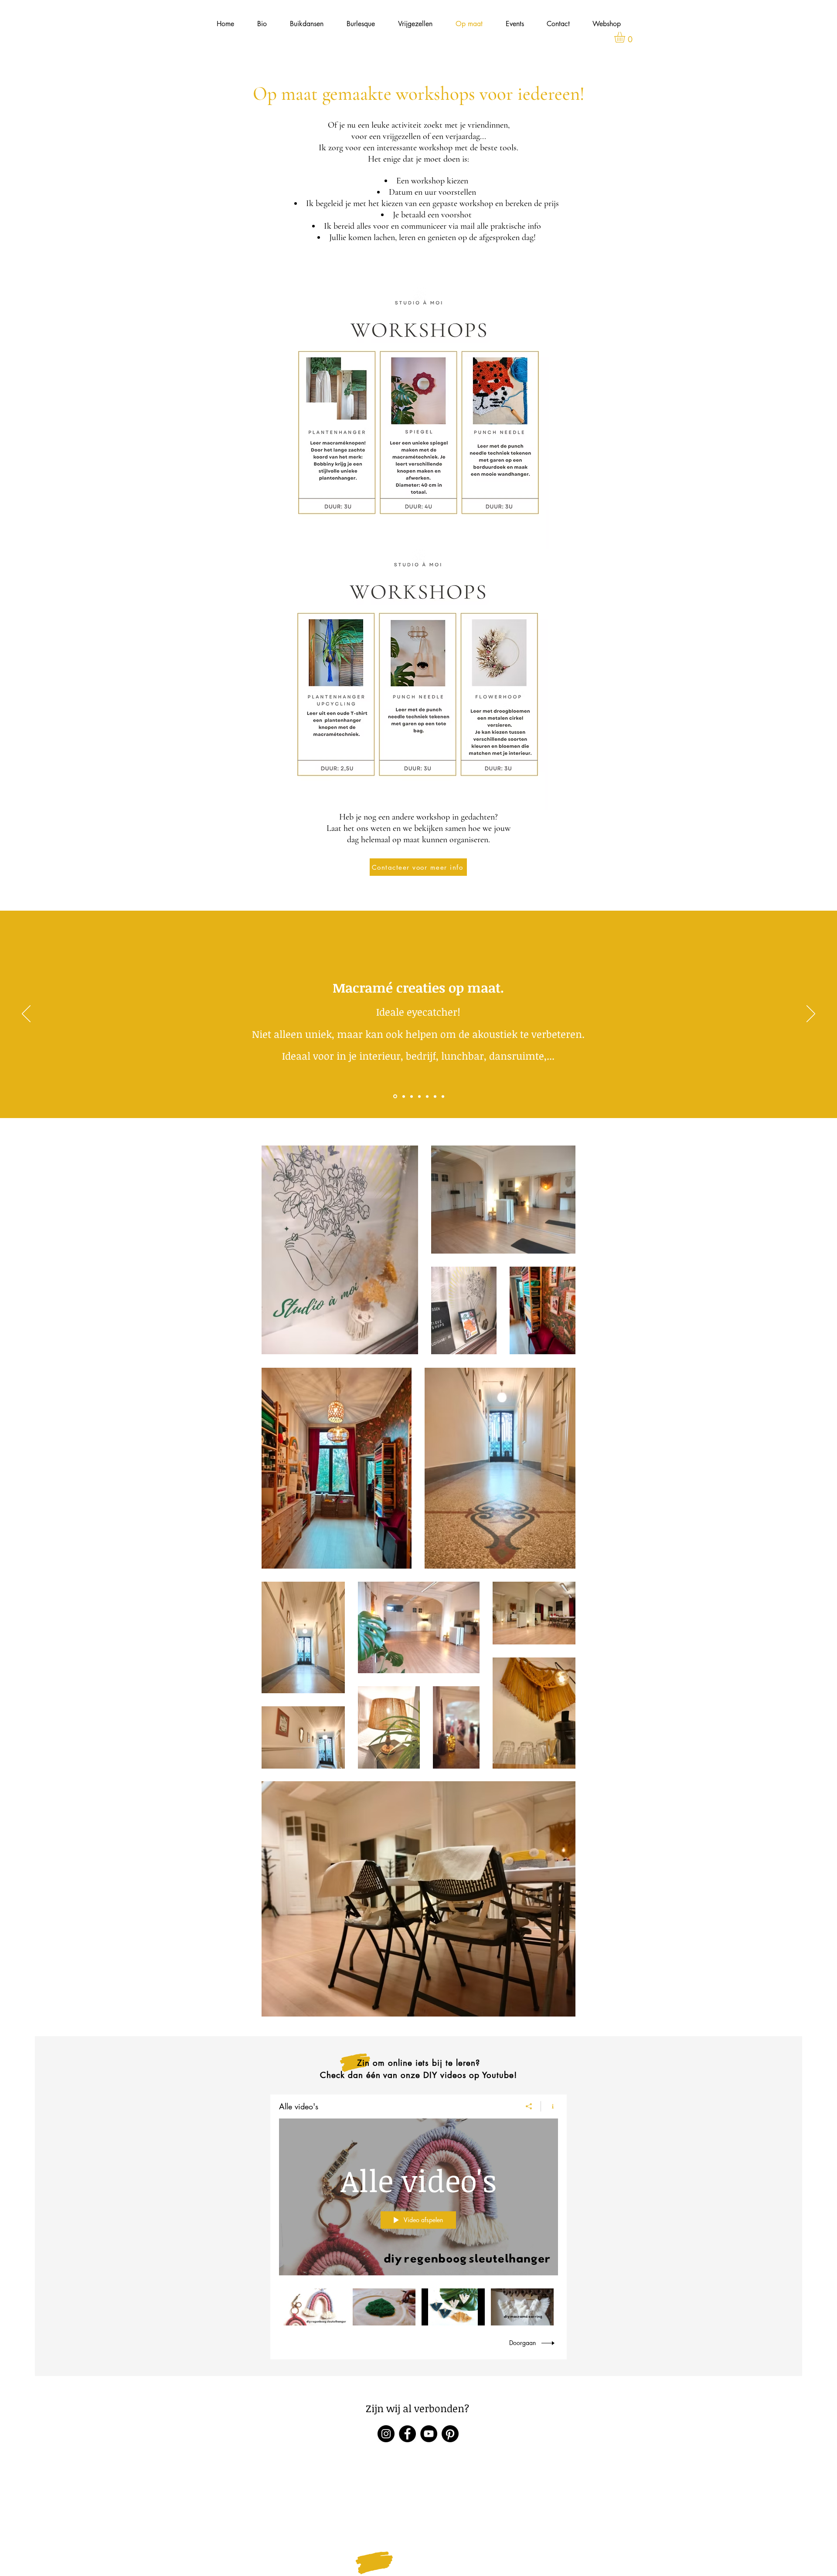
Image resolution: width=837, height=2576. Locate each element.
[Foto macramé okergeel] (419, 1096)
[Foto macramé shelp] (435, 1096)
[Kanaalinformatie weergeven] (549, 2106)
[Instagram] (386, 2434)
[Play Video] (315, 2307)
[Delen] (529, 2106)
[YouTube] (429, 2434)
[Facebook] (407, 2434)
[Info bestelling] (443, 1096)
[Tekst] (395, 1096)
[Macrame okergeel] (403, 1096)
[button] (626, 37)
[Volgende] (811, 1014)
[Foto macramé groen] (412, 1096)
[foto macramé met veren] (427, 1096)
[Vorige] (26, 1014)
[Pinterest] (450, 2434)
